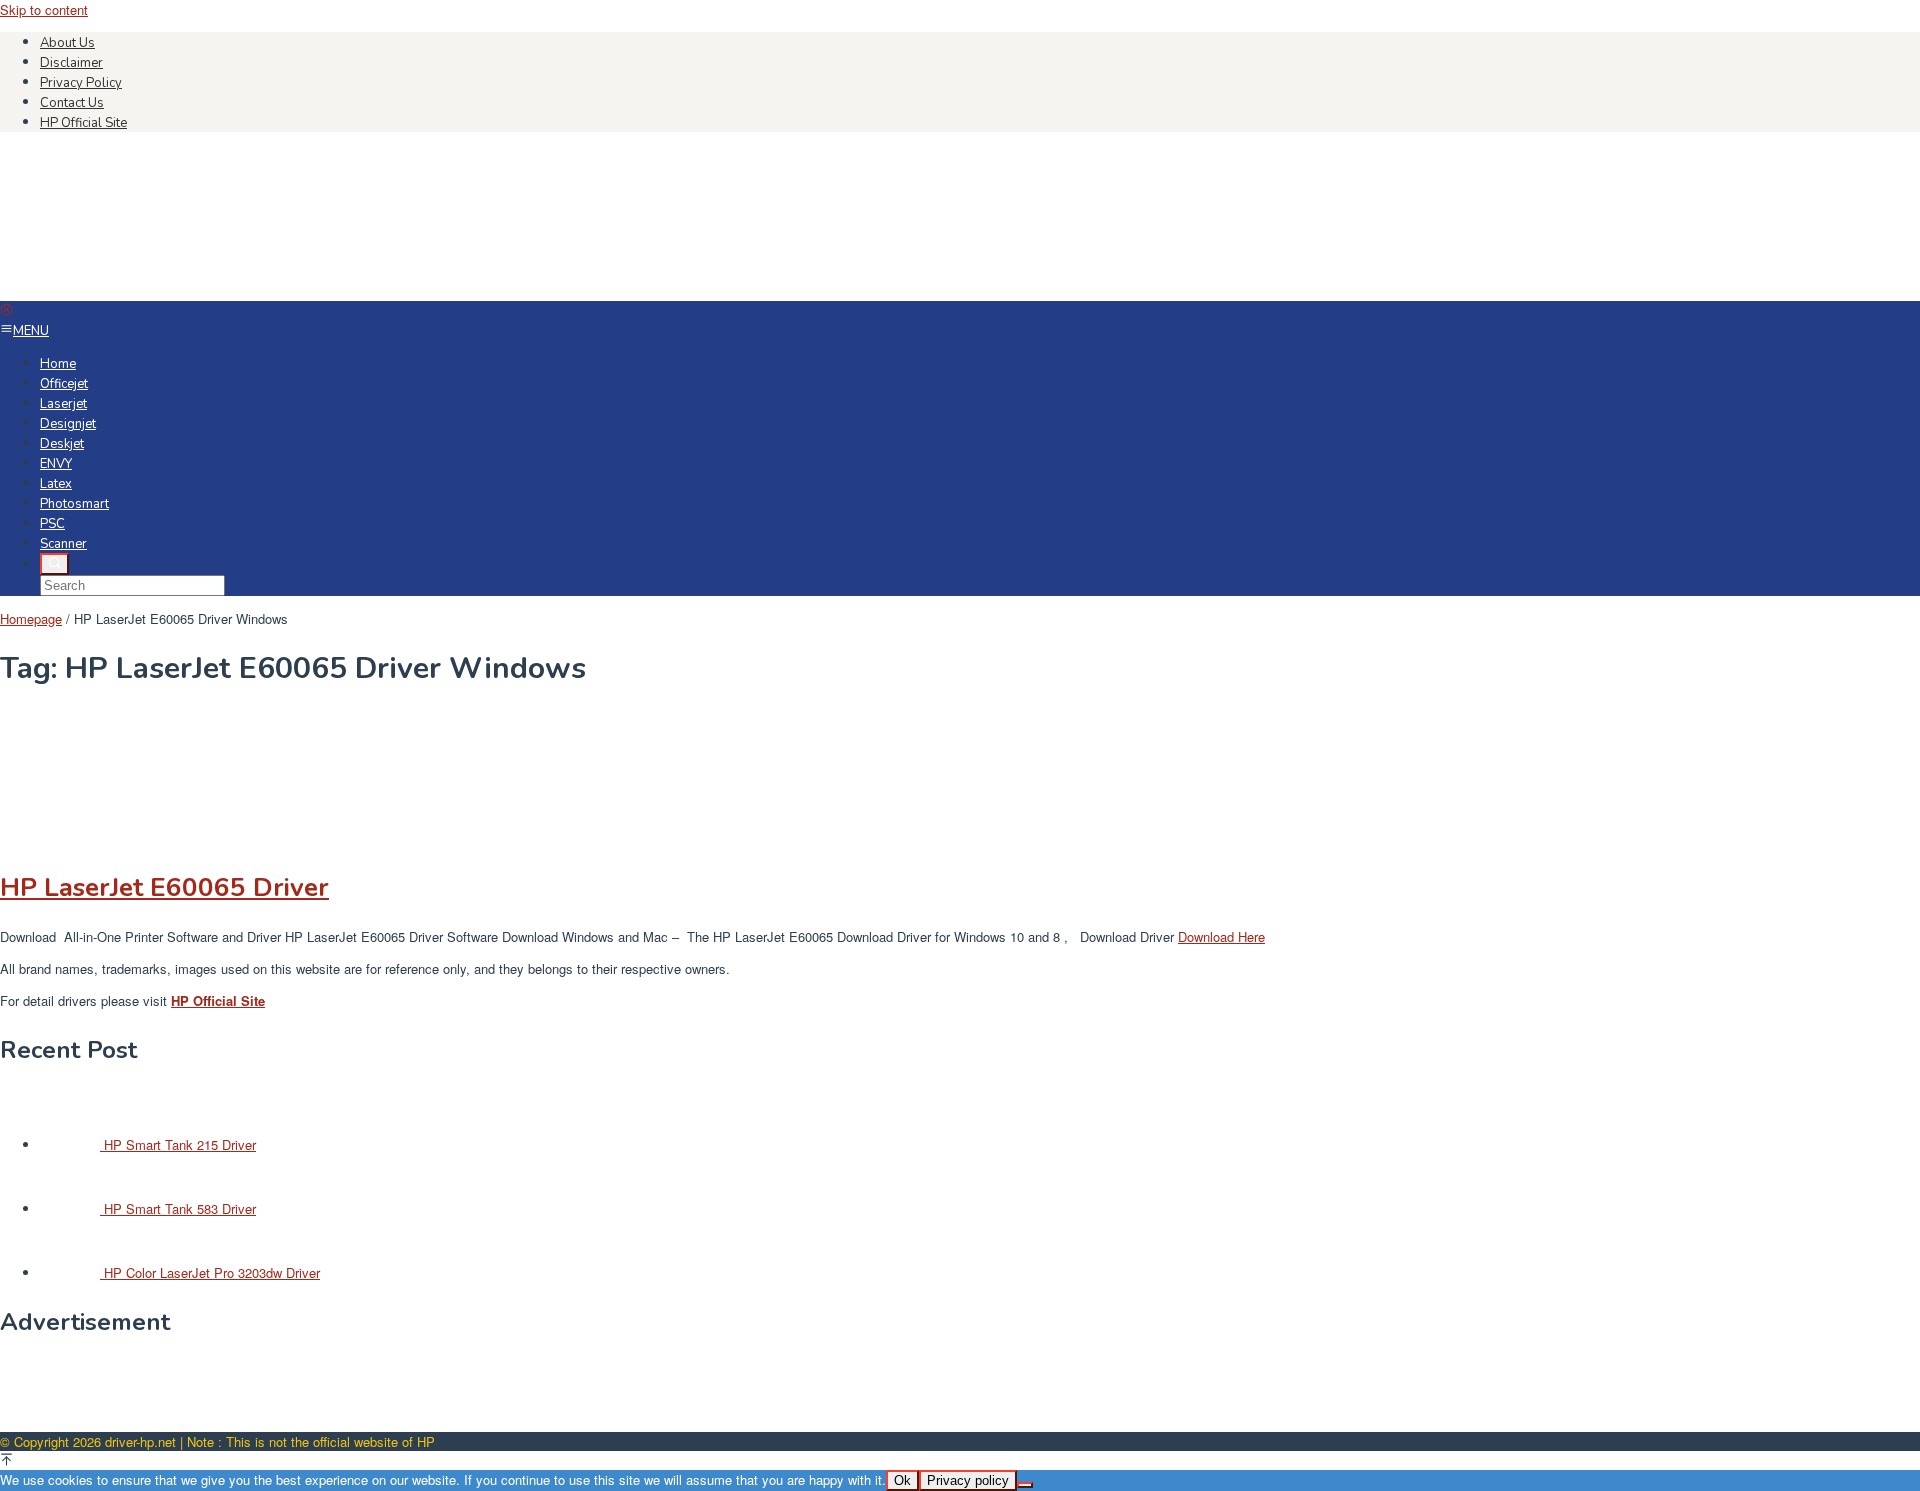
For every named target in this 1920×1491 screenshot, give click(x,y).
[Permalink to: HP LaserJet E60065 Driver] (100, 839)
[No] (1025, 1485)
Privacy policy (968, 1480)
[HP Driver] (150, 291)
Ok (902, 1480)
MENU (31, 331)
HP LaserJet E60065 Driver (164, 887)
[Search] (54, 564)
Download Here (1221, 936)
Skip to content (44, 9)
